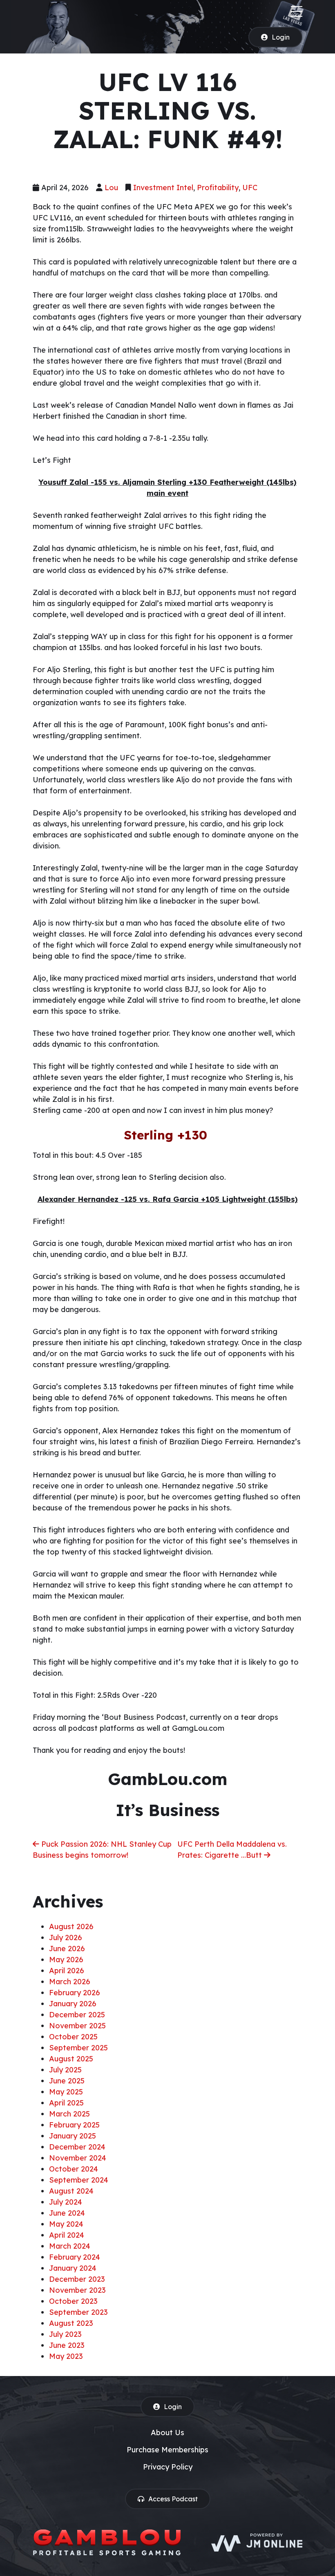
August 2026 (71, 1926)
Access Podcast (173, 2499)
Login (281, 37)
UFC (250, 188)
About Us (167, 2433)
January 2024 (73, 2268)
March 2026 (70, 1982)
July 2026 (66, 1938)
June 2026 (67, 1949)
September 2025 (78, 2048)
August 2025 (71, 2059)
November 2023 (77, 2290)
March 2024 (70, 2246)
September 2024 (79, 2180)
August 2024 (71, 2191)
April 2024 (67, 2235)
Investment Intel (163, 188)
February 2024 (75, 2257)
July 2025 (65, 2070)
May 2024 (66, 2224)
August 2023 (71, 2323)
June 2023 (67, 2345)
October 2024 (74, 2169)
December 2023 (77, 2279)
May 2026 (66, 1960)
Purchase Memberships (167, 2450)
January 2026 (73, 2004)
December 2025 (77, 2015)
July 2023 (65, 2334)
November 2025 (77, 2026)
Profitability (218, 188)
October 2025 (73, 2037)
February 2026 (75, 1993)
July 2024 (66, 2202)
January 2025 (73, 2136)
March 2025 (69, 2114)
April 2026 (67, 1971)
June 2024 (67, 2213)
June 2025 (67, 2081)
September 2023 (78, 2312)
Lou (111, 188)
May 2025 (66, 2092)
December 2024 (77, 2147)
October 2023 (73, 2301)
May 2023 (66, 2356)
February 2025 (74, 2125)
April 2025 (66, 2103)
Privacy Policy (168, 2467)
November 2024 (78, 2158)
